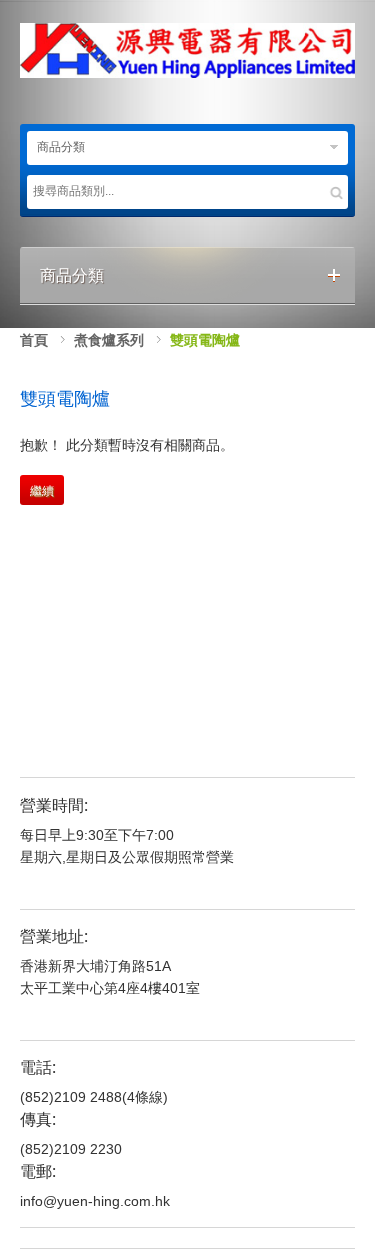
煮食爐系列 (109, 340)
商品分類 (61, 147)
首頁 (34, 340)
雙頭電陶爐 (205, 340)
